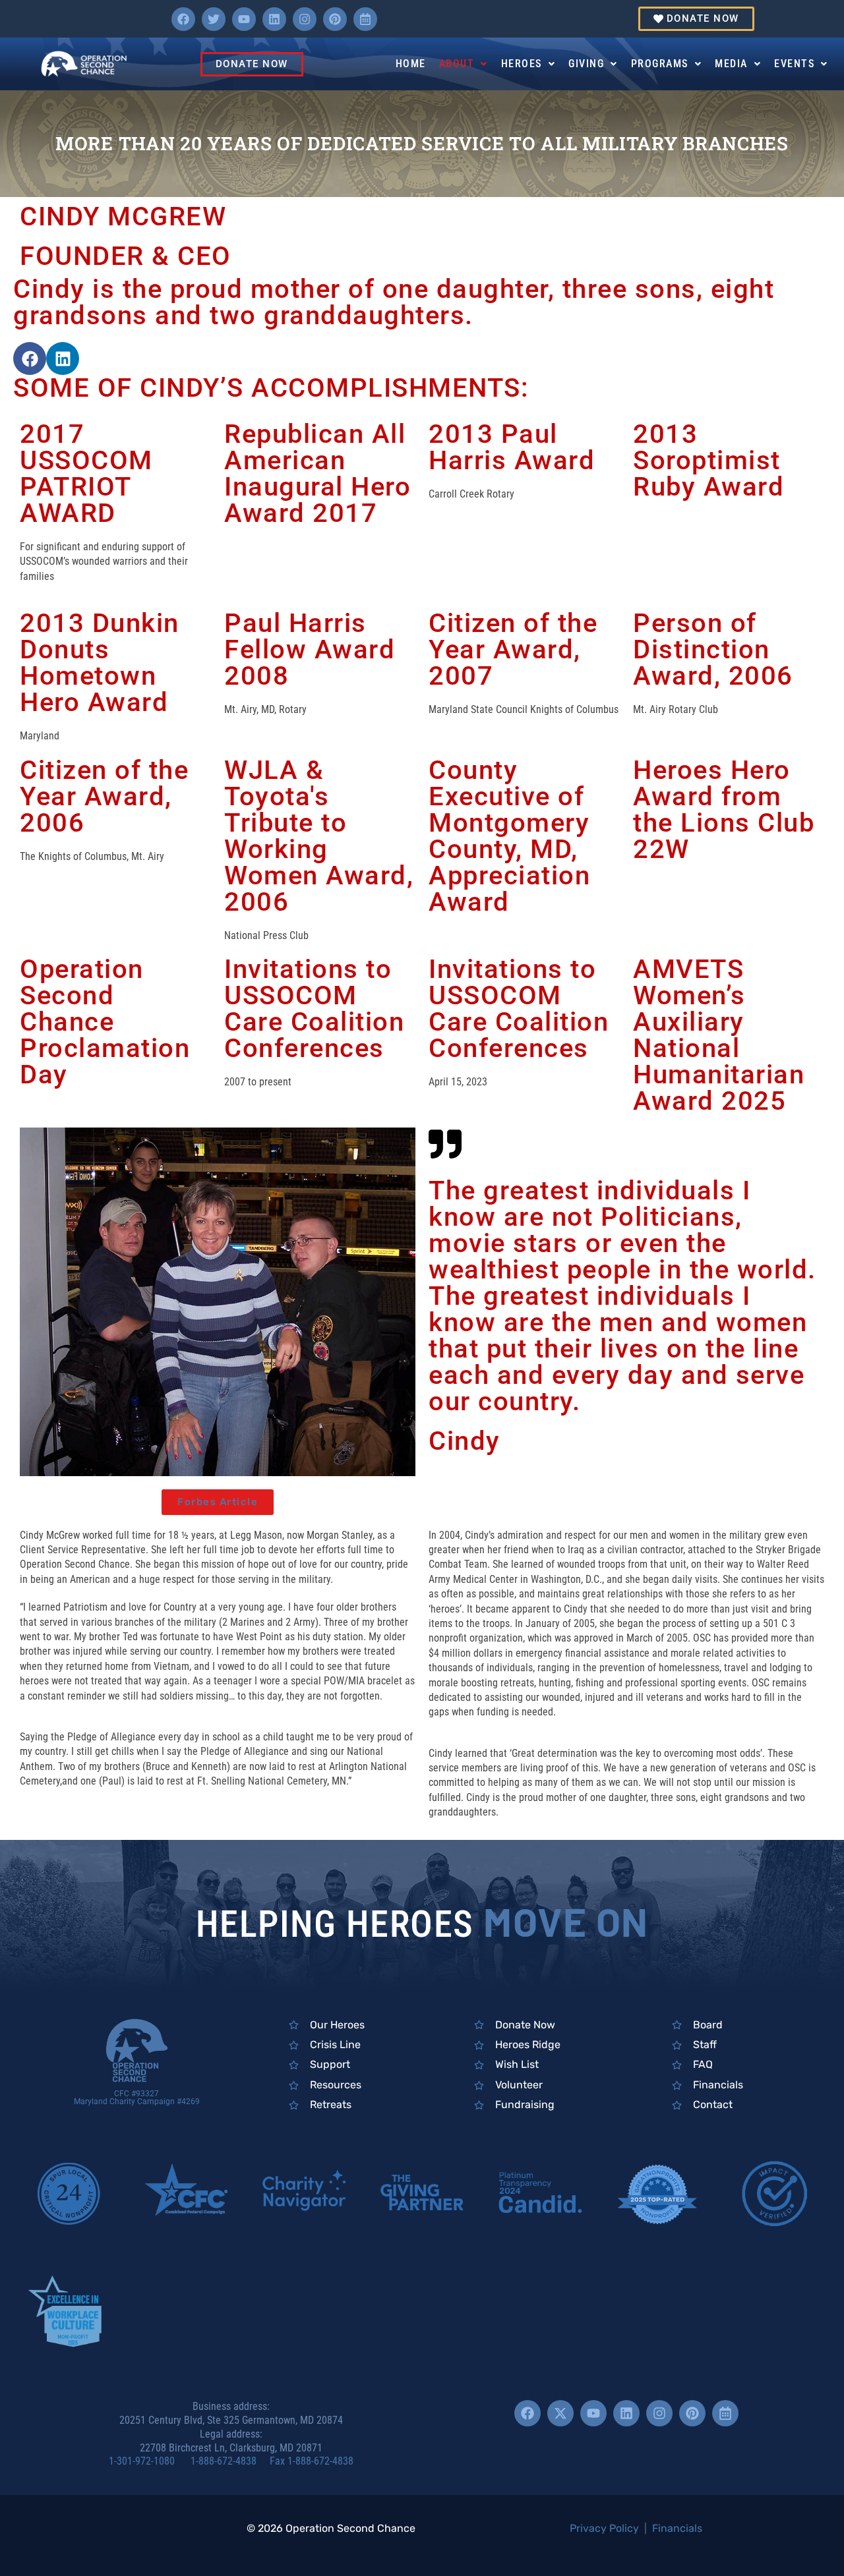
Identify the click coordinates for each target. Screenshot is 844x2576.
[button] (464, 64)
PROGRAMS (660, 64)
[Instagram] (305, 19)
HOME (411, 64)
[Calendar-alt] (365, 19)
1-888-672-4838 (229, 2461)
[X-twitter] (560, 2413)
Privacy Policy (604, 2528)
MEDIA (731, 64)
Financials (677, 2528)
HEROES (522, 64)
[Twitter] (214, 19)
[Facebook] (183, 19)
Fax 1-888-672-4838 (312, 2461)
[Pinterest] (335, 19)
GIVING (586, 64)
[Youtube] (244, 19)
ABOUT (457, 64)
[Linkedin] (274, 19)
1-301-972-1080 (148, 2461)
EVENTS (794, 64)
